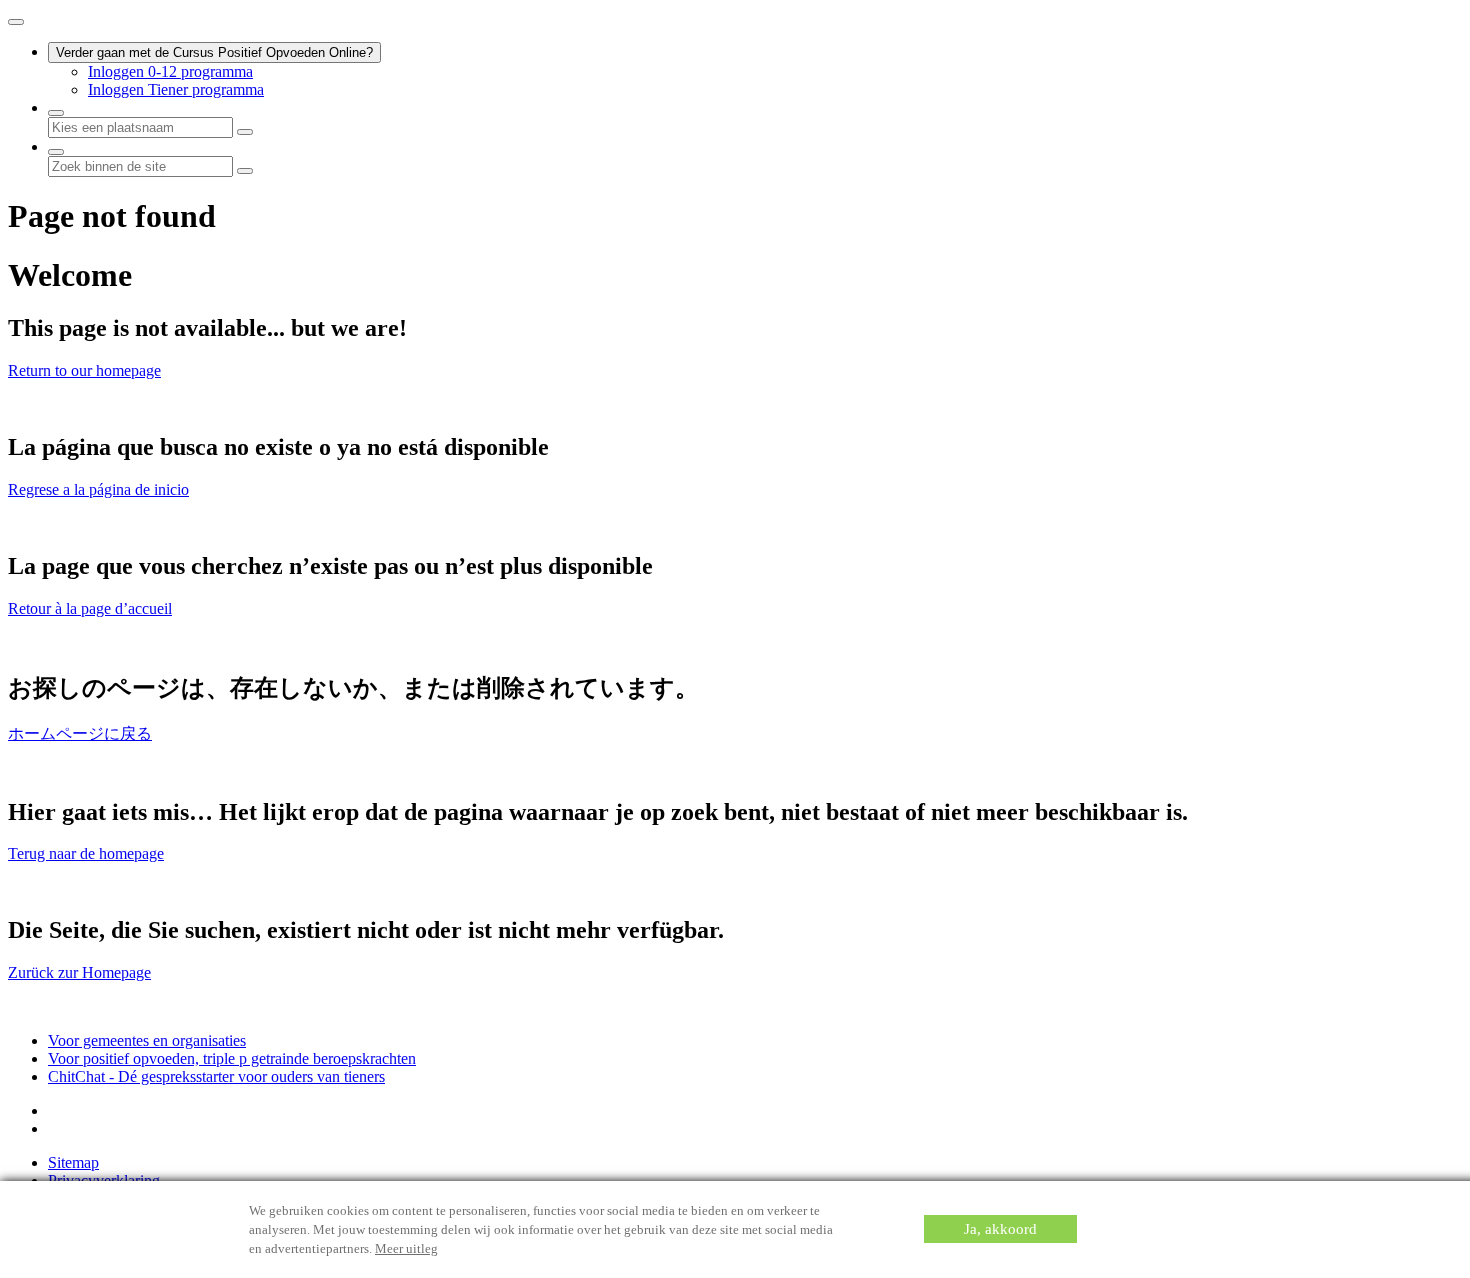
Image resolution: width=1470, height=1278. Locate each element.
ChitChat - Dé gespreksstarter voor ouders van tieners (216, 1076)
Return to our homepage (84, 370)
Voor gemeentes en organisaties (147, 1040)
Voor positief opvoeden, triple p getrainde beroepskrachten (232, 1058)
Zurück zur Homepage (79, 972)
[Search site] (56, 152)
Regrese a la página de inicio (98, 489)
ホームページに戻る (80, 733)
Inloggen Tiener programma (176, 89)
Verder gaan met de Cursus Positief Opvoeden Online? (214, 52)
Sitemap (73, 1162)
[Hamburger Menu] (16, 22)
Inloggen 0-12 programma (170, 71)
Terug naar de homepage (86, 853)
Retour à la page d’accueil (90, 608)
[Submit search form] (245, 171)
